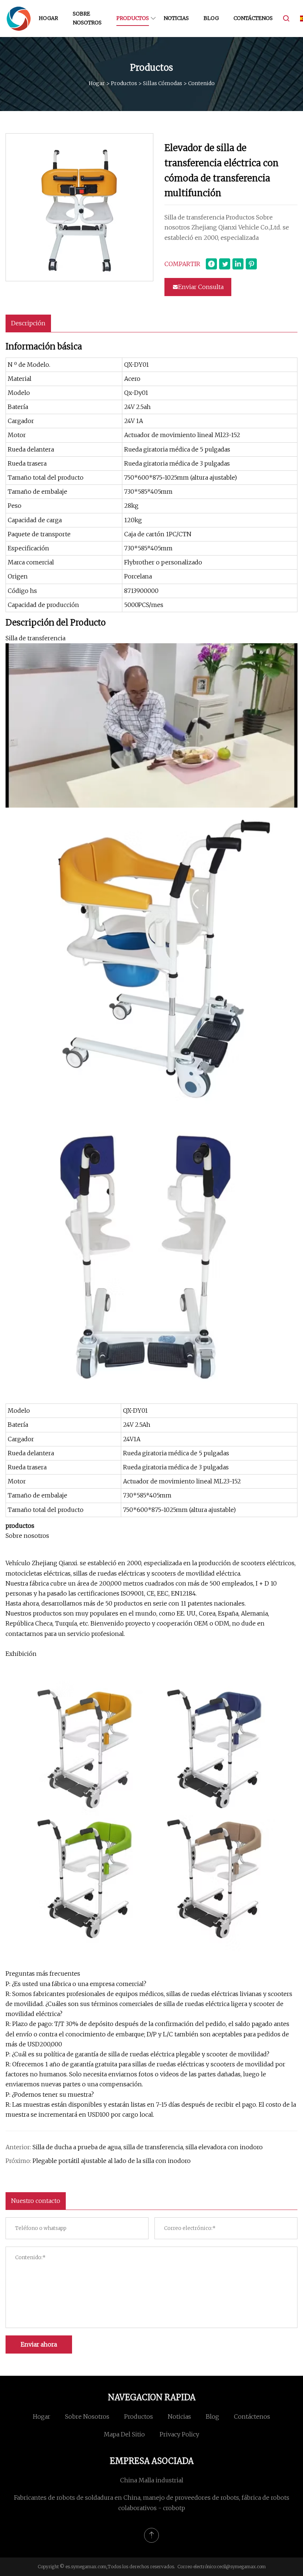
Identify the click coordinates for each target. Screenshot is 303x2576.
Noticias (176, 18)
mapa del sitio (124, 2434)
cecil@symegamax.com (241, 2567)
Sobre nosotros (87, 18)
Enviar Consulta (201, 287)
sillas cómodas (163, 83)
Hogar (48, 18)
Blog (211, 18)
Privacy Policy (179, 2434)
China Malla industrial (152, 2480)
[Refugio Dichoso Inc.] (18, 19)
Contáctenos (253, 18)
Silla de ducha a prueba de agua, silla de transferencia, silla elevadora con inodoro (148, 2147)
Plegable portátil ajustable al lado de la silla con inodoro (112, 2161)
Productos (133, 18)
